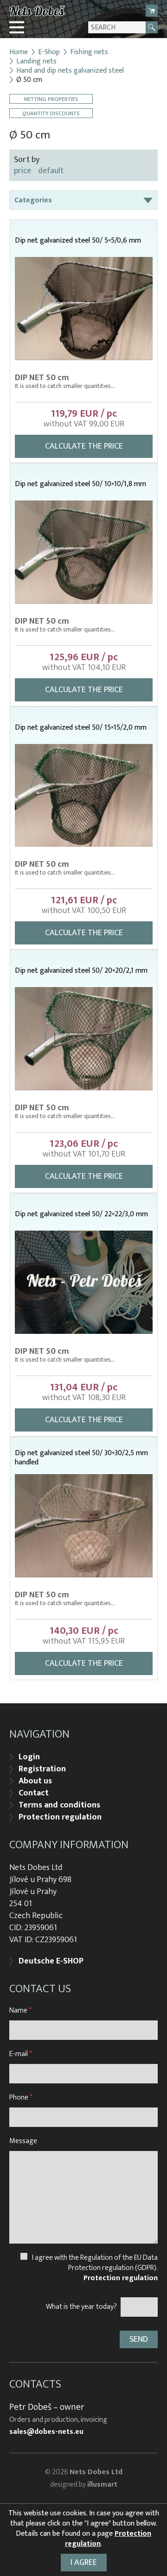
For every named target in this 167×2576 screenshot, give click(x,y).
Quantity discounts (51, 113)
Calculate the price (84, 446)
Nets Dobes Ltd (96, 2472)
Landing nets (36, 62)
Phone (21, 2098)
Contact (34, 1793)
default (51, 171)
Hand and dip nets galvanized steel (70, 71)
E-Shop (49, 52)
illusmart (102, 2485)
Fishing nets (89, 52)
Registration (42, 1769)
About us (35, 1781)
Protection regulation (60, 1817)
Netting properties (51, 99)
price (22, 171)
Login (29, 1757)
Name (20, 2010)
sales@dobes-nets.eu (46, 2432)
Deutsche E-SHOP (51, 1961)
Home (19, 52)
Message (23, 2141)
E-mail (21, 2054)
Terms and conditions (59, 1805)
